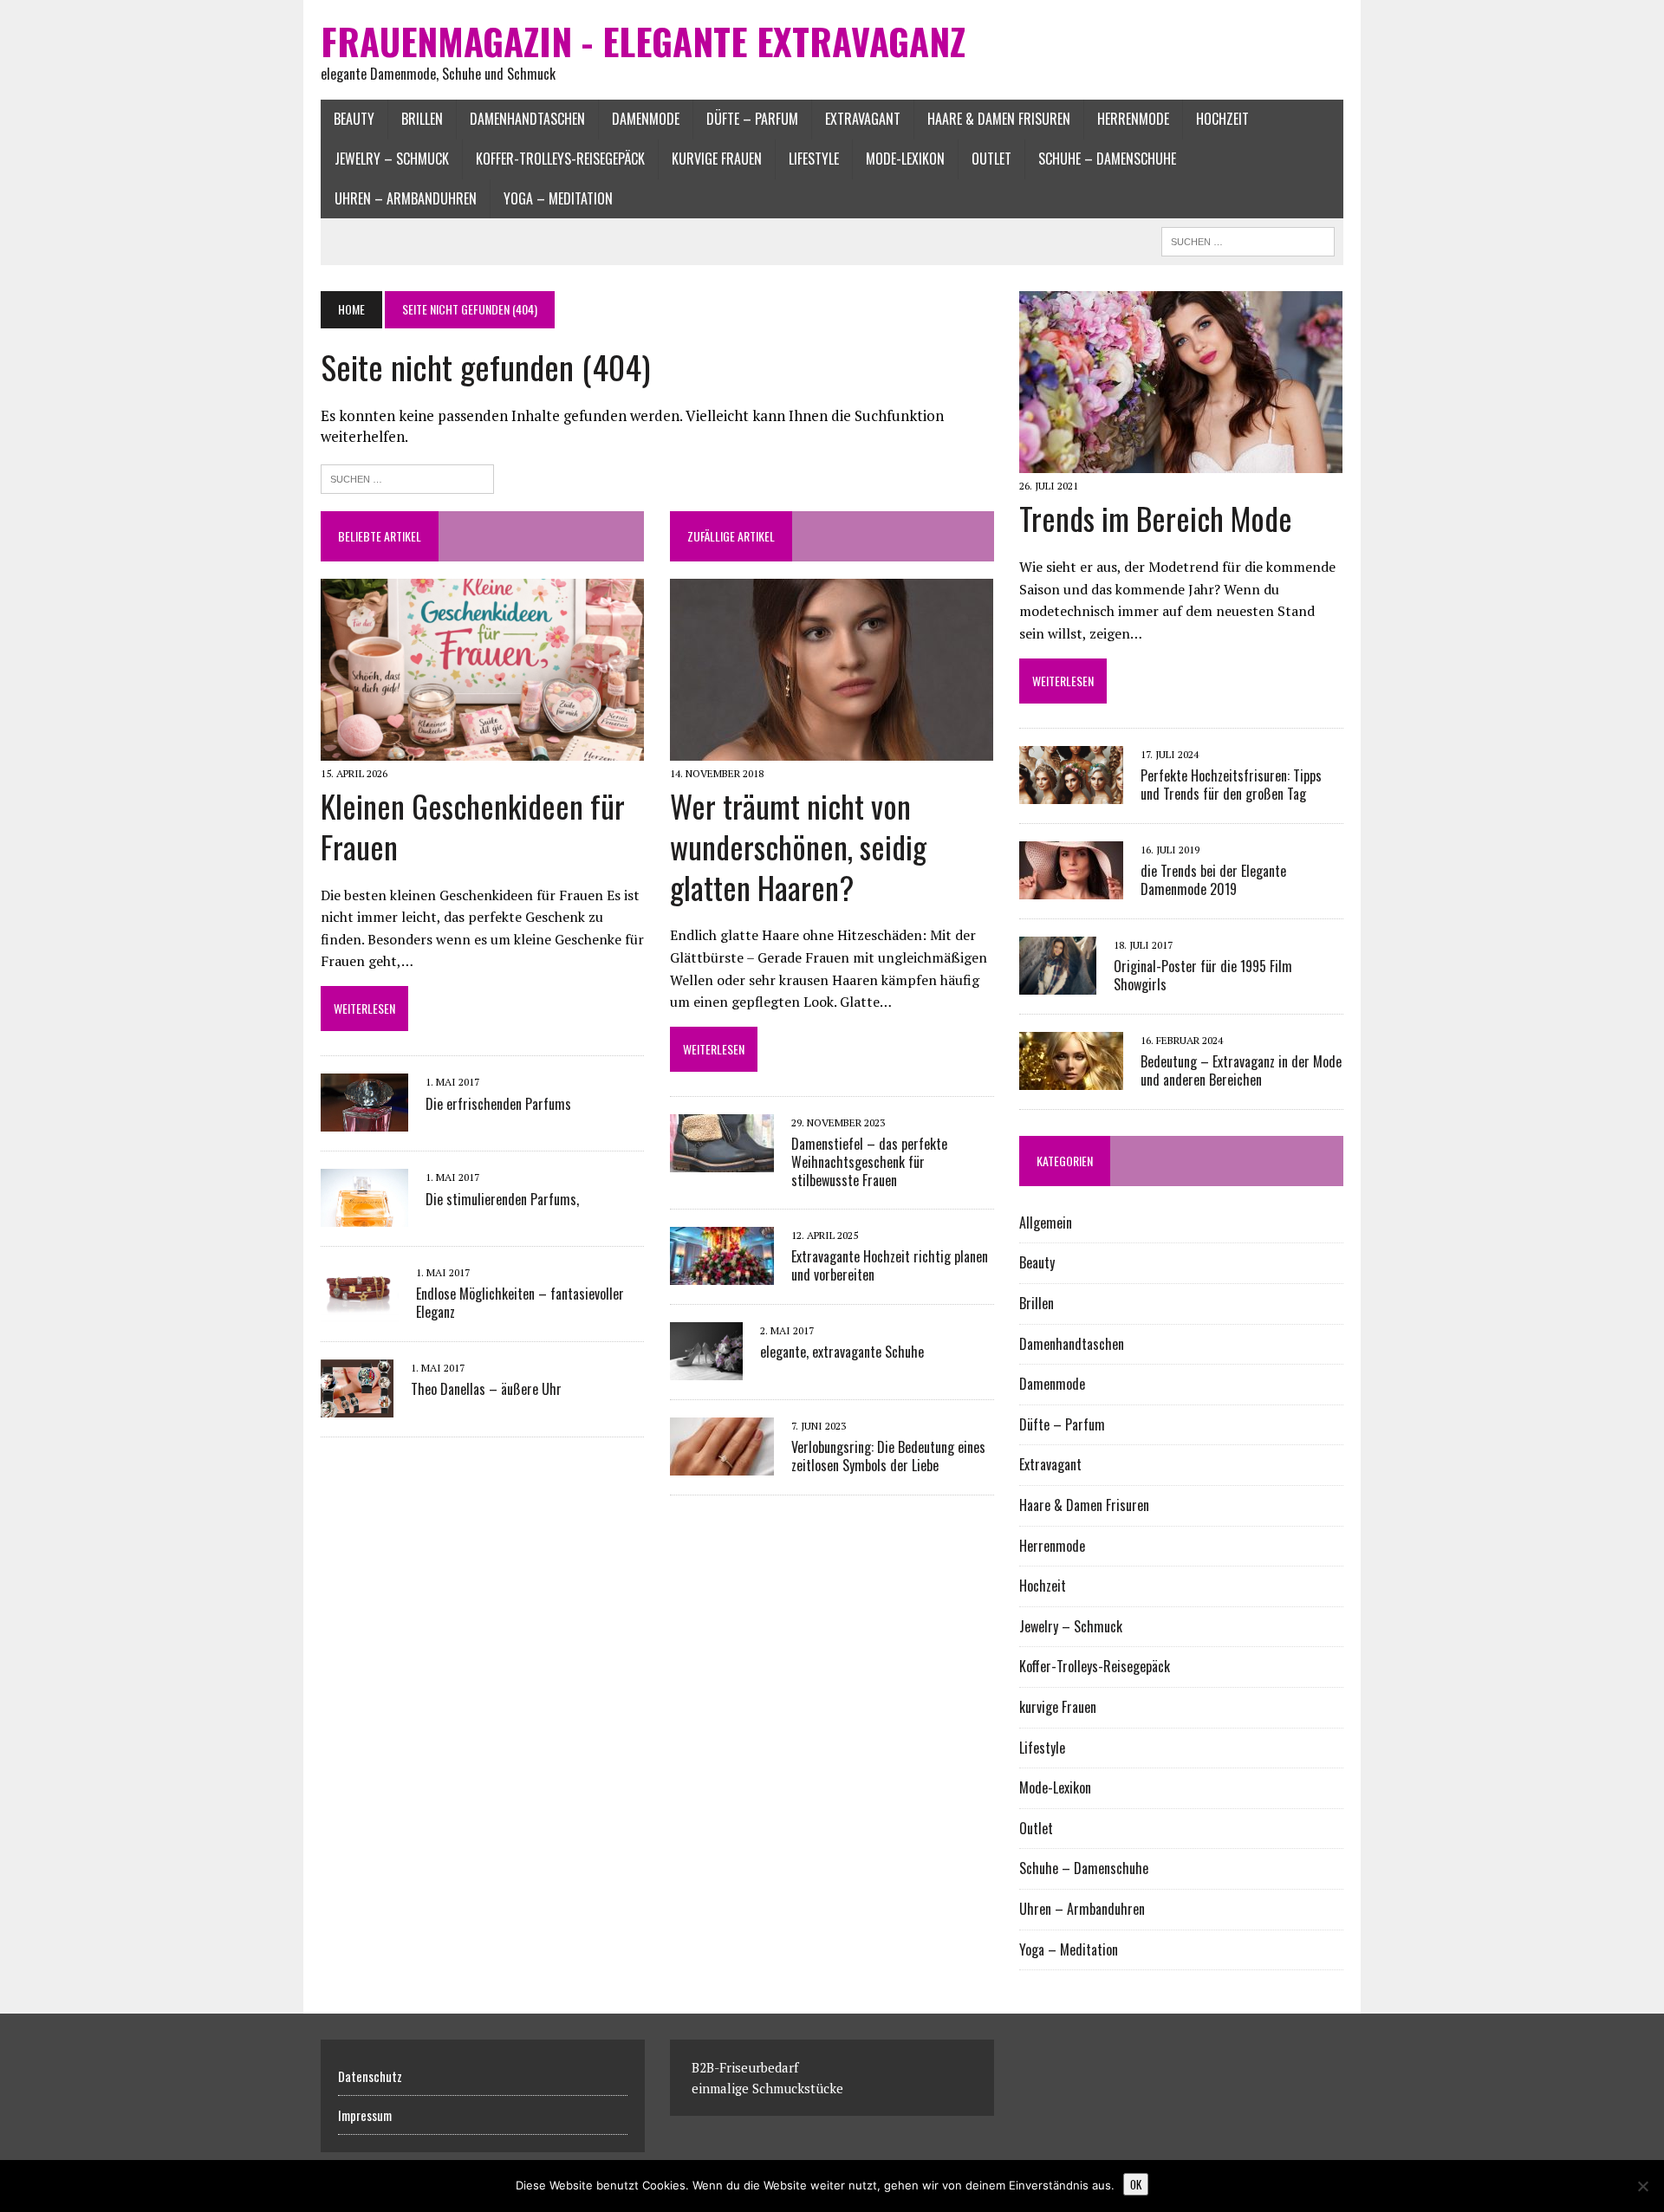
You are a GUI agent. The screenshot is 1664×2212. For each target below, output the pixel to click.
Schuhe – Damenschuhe (1107, 159)
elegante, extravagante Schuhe (842, 1352)
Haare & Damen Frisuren (999, 119)
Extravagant (863, 119)
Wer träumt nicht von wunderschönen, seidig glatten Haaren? (798, 846)
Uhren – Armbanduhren (406, 198)
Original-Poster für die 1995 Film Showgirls (1203, 975)
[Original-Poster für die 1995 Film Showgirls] (1058, 983)
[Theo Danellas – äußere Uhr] (357, 1405)
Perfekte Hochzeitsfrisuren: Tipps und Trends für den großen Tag (1231, 785)
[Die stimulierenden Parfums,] (364, 1216)
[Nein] (1642, 2186)
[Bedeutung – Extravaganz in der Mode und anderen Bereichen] (1071, 1078)
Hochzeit (1222, 119)
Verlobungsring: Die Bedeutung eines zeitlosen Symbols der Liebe (888, 1456)
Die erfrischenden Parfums (498, 1104)
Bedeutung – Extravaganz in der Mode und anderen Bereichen (1241, 1070)
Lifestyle (814, 159)
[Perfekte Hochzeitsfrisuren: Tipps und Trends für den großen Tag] (1071, 792)
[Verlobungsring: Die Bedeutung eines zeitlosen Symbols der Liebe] (722, 1463)
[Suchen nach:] (407, 477)
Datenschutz (370, 2076)
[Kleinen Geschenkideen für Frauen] (482, 749)
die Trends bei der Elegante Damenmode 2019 (1213, 880)
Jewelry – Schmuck (392, 159)
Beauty (354, 119)
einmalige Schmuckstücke (767, 2088)
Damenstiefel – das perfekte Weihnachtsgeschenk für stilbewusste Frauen (869, 1162)
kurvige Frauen (717, 159)
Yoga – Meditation (558, 198)
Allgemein (1046, 1223)
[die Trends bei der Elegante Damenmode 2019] (1071, 887)
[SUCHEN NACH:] (1248, 239)
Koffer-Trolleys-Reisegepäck (560, 159)
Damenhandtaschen (527, 119)
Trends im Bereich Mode (1156, 518)
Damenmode (646, 119)
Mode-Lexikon (905, 159)
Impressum (365, 2115)
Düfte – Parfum (752, 119)
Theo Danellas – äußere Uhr (486, 1389)
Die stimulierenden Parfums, (502, 1199)
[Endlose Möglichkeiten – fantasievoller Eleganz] (360, 1310)
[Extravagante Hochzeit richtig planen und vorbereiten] (722, 1273)
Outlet (991, 159)
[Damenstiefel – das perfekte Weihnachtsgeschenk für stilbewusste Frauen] (722, 1161)
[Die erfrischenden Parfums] (364, 1120)
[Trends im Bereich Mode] (1181, 462)
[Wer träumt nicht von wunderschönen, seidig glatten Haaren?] (832, 749)
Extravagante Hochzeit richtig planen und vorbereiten (890, 1265)
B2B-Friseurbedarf (745, 2067)
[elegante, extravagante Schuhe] (706, 1368)
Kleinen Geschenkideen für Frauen (473, 826)
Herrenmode (1133, 119)
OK (1136, 2184)
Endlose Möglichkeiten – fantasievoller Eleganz (520, 1303)
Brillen (422, 119)
